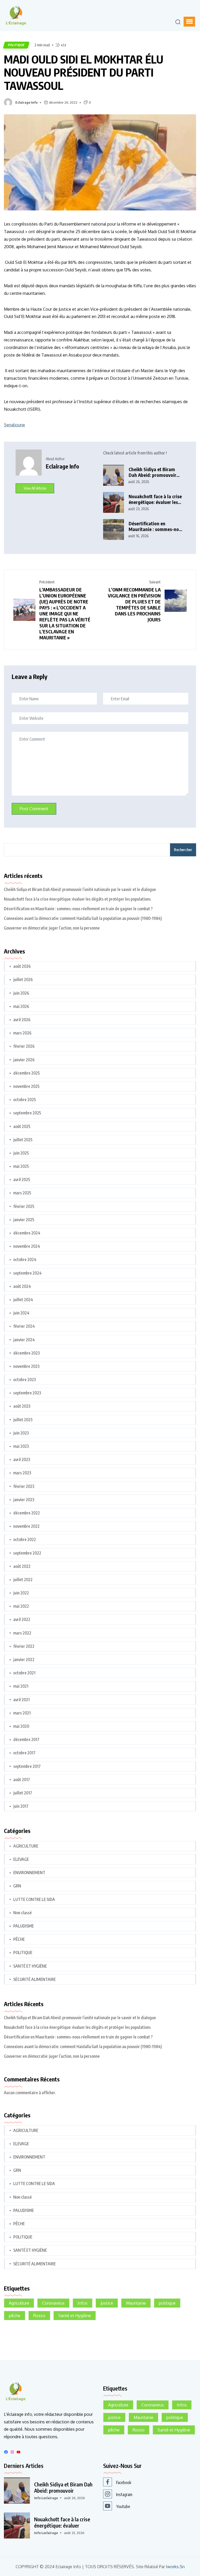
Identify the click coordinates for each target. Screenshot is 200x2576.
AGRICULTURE (26, 1846)
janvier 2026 (24, 1060)
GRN (17, 1886)
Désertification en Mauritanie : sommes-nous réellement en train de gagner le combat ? (156, 526)
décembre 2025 (27, 1073)
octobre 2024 (25, 1259)
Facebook (124, 2483)
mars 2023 (22, 1473)
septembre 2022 (27, 1553)
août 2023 (22, 1406)
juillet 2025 (23, 1140)
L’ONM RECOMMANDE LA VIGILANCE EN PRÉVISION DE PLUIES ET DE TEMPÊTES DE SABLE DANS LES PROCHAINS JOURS (134, 604)
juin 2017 (21, 1806)
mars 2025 (22, 1193)
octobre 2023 (25, 1380)
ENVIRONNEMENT (29, 1873)
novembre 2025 (26, 1086)
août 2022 (22, 1566)
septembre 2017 (27, 1766)
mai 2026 (21, 1006)
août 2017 (22, 1780)
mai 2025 (21, 1166)
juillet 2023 (23, 1420)
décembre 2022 (27, 1513)
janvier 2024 (24, 1340)
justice (107, 2303)
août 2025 (22, 1126)
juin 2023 (21, 1433)
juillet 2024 (23, 1300)
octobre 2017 (24, 1753)
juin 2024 (21, 1313)
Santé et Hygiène (75, 2316)
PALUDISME (24, 1926)
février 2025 (24, 1206)
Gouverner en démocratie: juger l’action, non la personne (52, 928)
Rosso (39, 2316)
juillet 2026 (23, 980)
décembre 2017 (26, 1739)
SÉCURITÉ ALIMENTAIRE (35, 1979)
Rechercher (183, 850)
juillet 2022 (23, 1580)
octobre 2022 (25, 1539)
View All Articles (35, 488)
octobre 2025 (25, 1100)
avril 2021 (21, 1700)
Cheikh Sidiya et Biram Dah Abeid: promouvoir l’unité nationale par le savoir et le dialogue (152, 472)
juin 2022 (21, 1593)
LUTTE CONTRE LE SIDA (34, 1899)
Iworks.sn (175, 2567)
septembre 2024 (27, 1273)
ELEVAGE (21, 1859)
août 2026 (22, 966)
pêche (15, 2316)
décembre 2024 (27, 1233)
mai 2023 (21, 1446)
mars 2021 (22, 1713)
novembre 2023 (26, 1366)
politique (167, 2303)
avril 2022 (22, 1619)
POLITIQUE (16, 45)
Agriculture (19, 2303)
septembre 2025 (27, 1113)
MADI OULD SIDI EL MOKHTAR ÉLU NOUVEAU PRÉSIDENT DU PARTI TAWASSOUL (84, 72)
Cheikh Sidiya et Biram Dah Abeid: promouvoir (63, 2487)
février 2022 (24, 1646)
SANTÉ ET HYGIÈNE (30, 1966)
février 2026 (24, 1046)
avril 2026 (22, 1020)
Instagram (124, 2494)
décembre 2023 (27, 1353)
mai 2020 (21, 1726)
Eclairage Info (26, 102)
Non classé (23, 1913)
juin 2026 (21, 993)
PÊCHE (19, 1939)
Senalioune (14, 425)
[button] (189, 22)
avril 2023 (22, 1459)
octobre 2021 (24, 1673)
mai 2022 (21, 1606)
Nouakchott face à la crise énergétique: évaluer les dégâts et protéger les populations (155, 499)
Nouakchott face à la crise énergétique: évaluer (62, 2522)
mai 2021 (21, 1686)
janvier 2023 (24, 1500)
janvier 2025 (24, 1220)
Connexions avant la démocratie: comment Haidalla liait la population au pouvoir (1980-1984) (83, 918)
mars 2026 (22, 1033)
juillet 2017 (23, 1793)
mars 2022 (22, 1633)
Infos (83, 2303)
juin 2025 (21, 1153)
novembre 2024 (27, 1246)
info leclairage (46, 2498)
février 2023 (24, 1486)
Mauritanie (136, 2303)
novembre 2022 (26, 1526)
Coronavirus (53, 2303)
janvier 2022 (24, 1660)
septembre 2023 (27, 1393)
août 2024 (22, 1286)
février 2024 (24, 1326)
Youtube (123, 2506)
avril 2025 (22, 1180)
